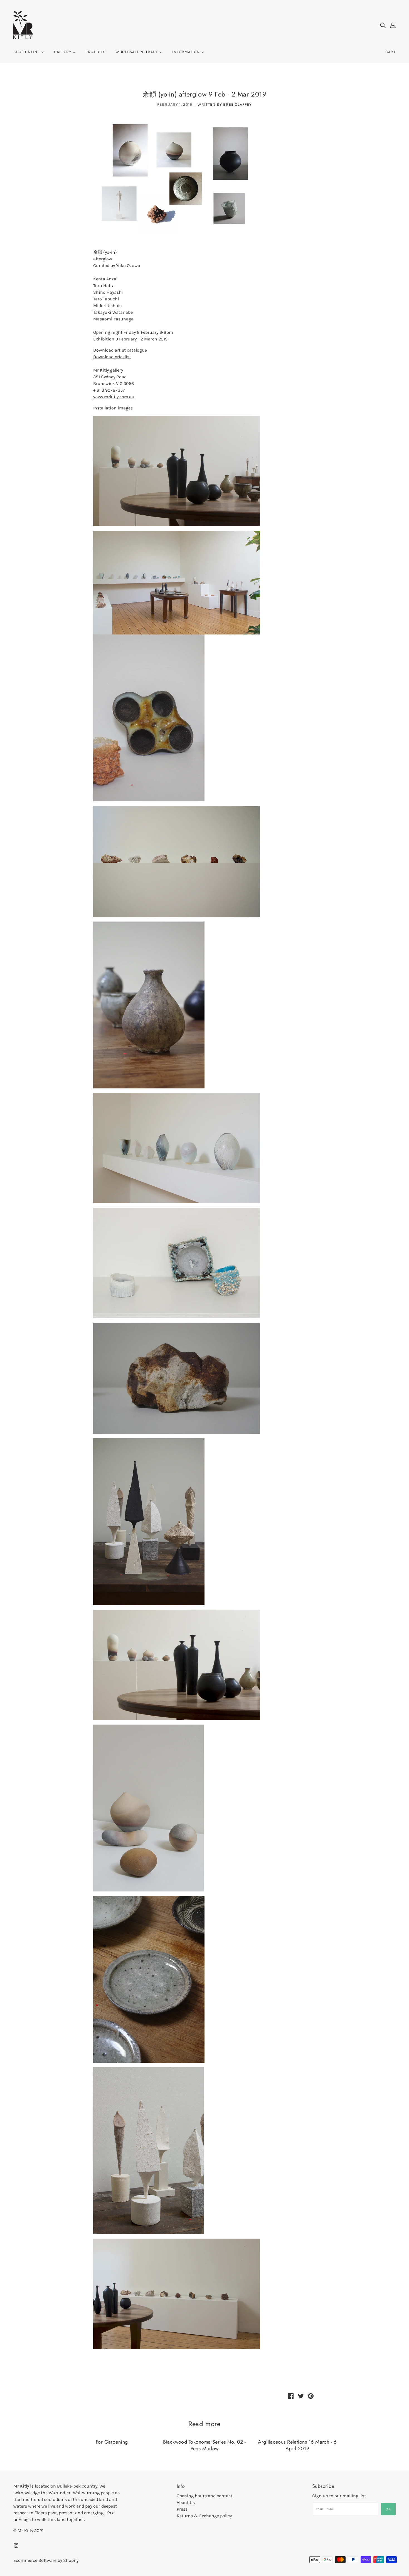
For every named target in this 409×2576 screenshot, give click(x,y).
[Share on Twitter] (301, 2396)
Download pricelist (112, 357)
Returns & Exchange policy (204, 2516)
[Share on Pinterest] (311, 2396)
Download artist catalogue (120, 350)
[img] (383, 25)
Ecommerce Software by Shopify (46, 2560)
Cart (390, 52)
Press (182, 2509)
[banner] (23, 25)
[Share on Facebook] (291, 2396)
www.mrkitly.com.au (114, 397)
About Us (186, 2502)
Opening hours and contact (204, 2496)
